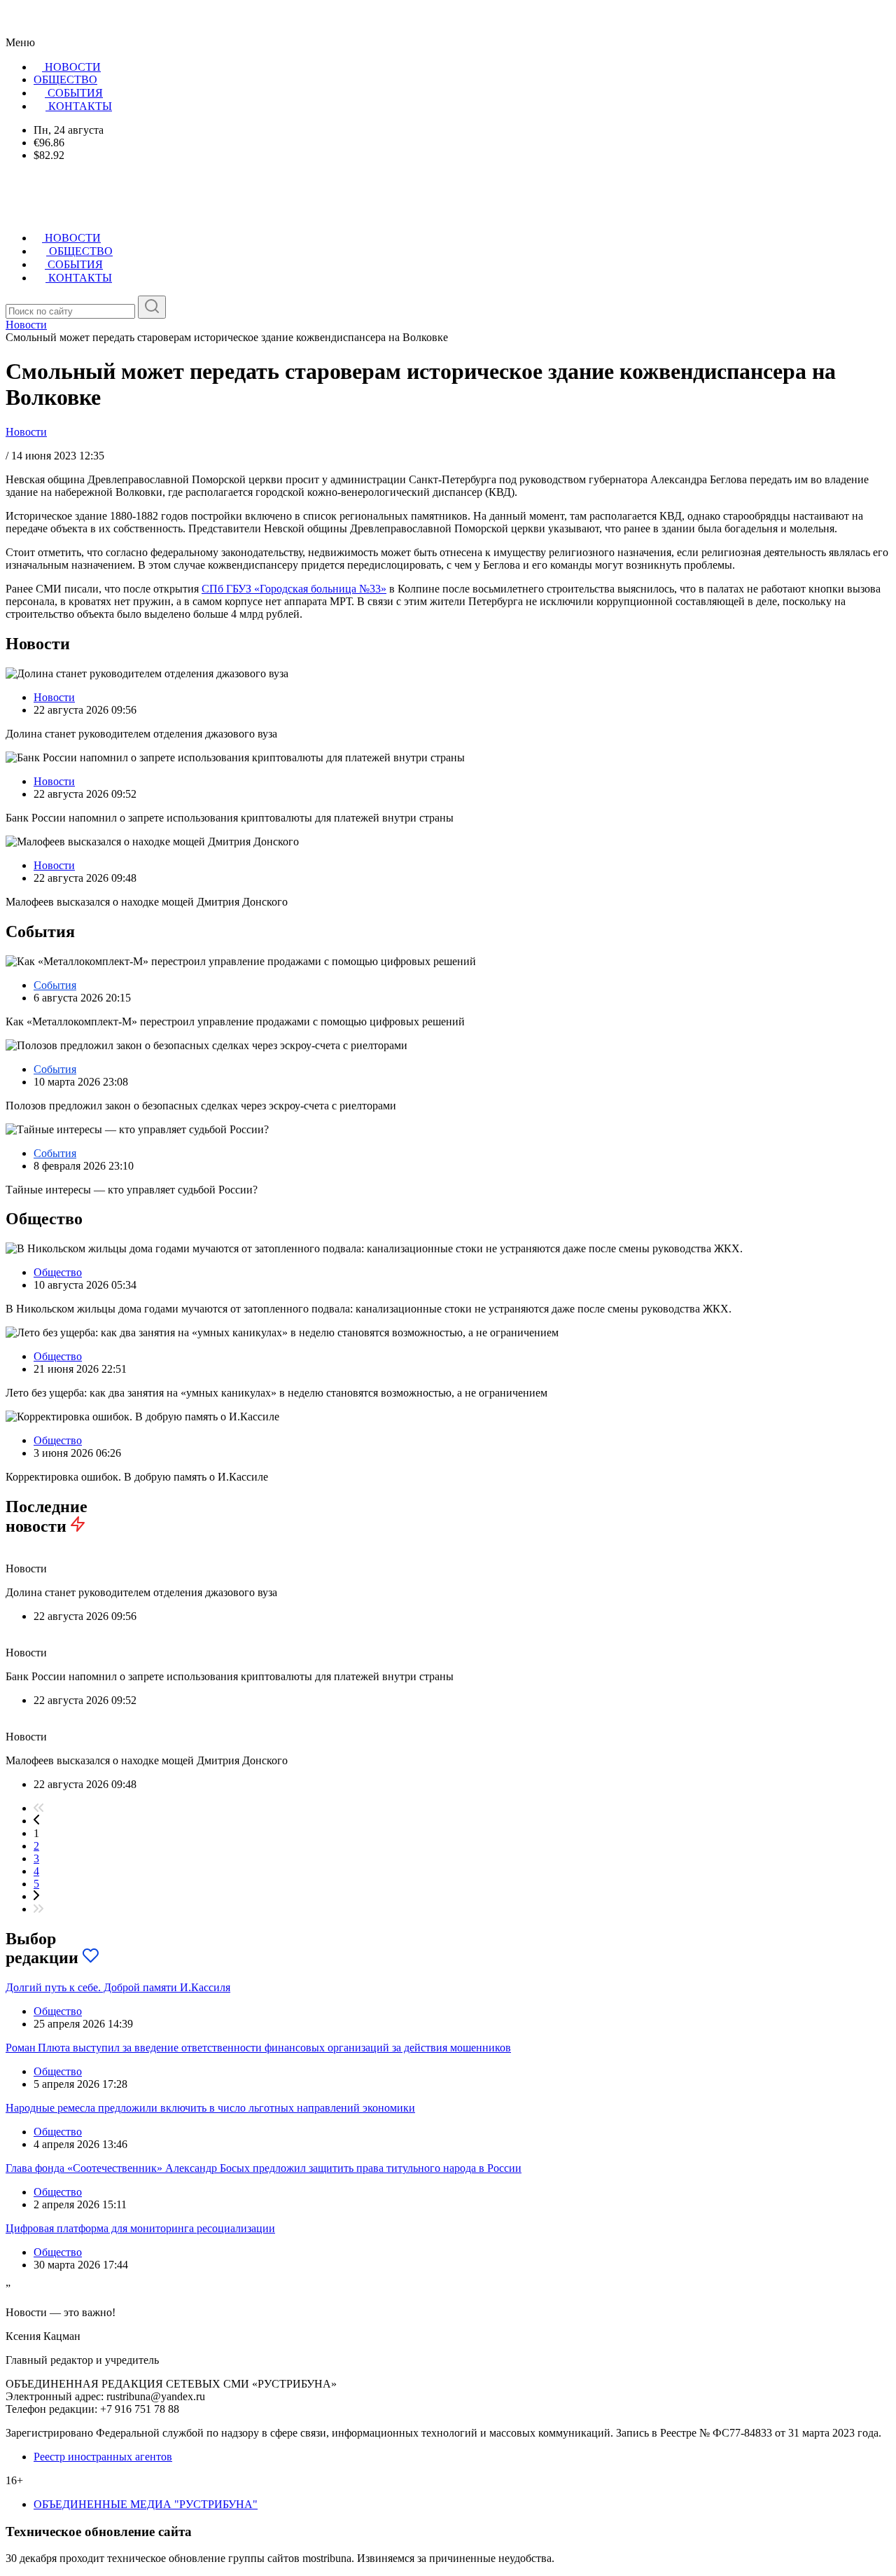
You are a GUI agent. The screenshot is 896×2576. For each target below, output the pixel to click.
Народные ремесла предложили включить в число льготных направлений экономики (210, 2108)
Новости (26, 432)
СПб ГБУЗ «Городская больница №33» (294, 589)
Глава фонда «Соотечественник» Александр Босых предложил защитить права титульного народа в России (264, 2168)
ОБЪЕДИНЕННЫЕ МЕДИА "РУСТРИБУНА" (146, 2504)
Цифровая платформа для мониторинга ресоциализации (140, 2228)
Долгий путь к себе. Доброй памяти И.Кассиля (118, 1987)
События (55, 985)
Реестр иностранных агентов (103, 2457)
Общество (58, 1272)
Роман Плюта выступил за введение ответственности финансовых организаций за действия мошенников (258, 2048)
